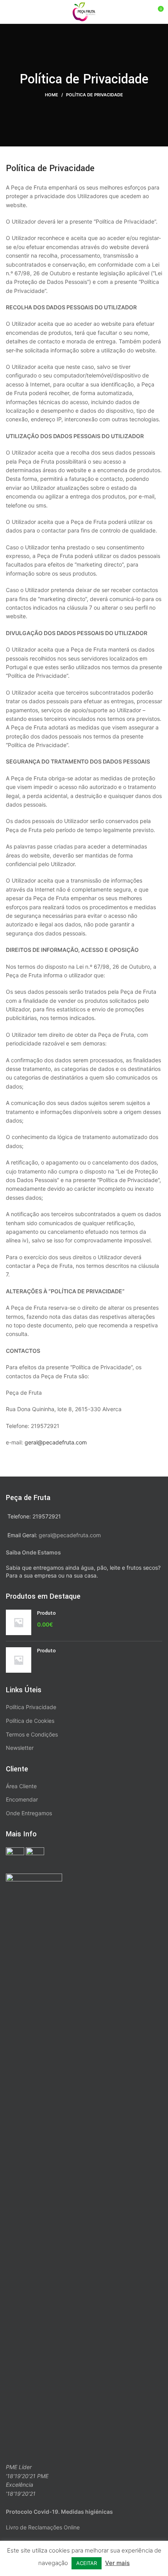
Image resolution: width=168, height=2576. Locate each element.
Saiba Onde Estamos (33, 1552)
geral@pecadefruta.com (56, 1442)
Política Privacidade (31, 1707)
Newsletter (20, 1748)
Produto (46, 1613)
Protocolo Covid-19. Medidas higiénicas (59, 2512)
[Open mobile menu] (9, 12)
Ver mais (117, 2563)
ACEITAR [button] (87, 2563)
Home (52, 95)
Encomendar (22, 1799)
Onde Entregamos (29, 1813)
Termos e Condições (32, 1734)
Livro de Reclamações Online (43, 2527)
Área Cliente (21, 1786)
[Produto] (19, 1622)
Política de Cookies (30, 1721)
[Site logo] (84, 11)
